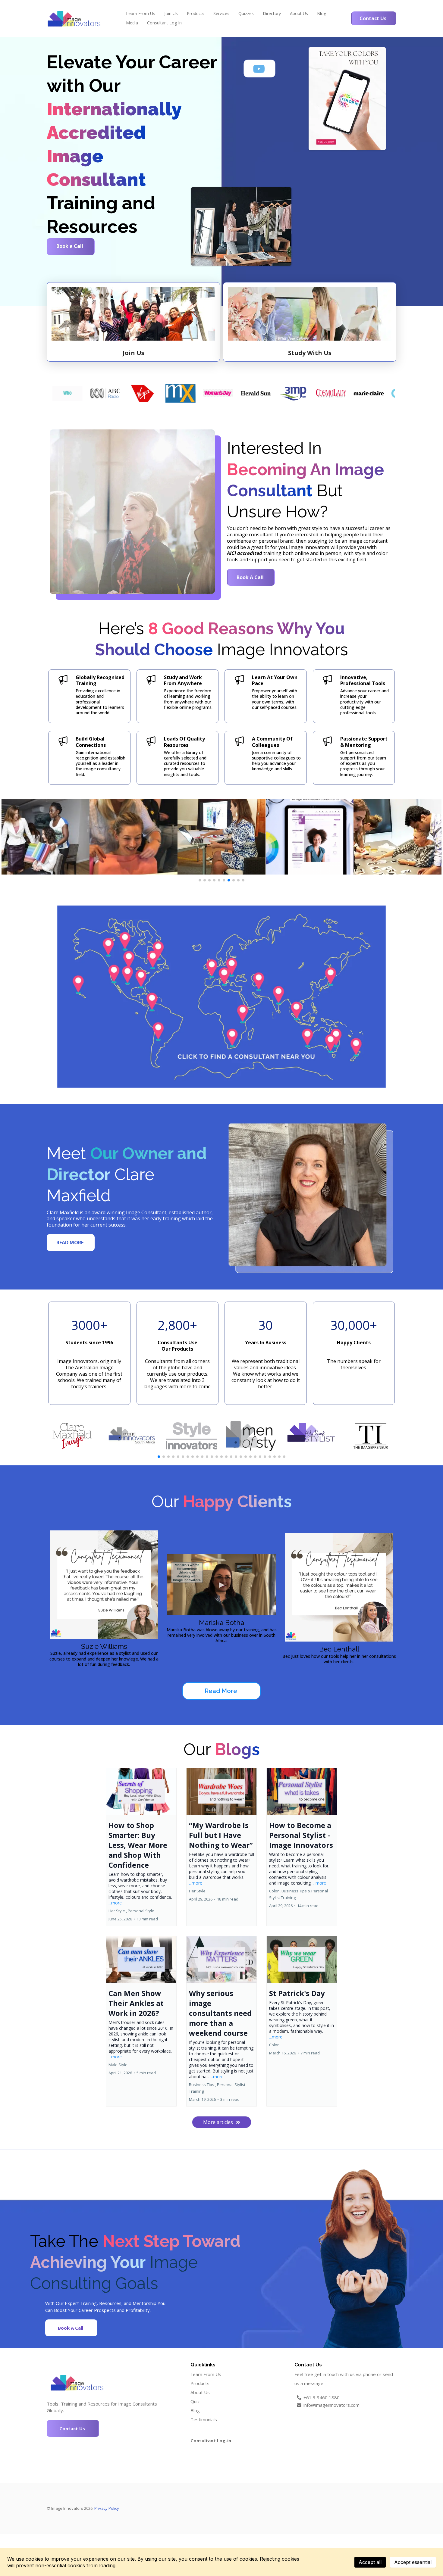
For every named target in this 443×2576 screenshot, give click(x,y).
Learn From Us (141, 13)
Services (221, 13)
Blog (322, 13)
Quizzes (246, 13)
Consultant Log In (164, 23)
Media (132, 23)
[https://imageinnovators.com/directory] (222, 997)
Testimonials (204, 2419)
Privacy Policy (107, 2508)
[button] (141, 1847)
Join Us (171, 13)
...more (115, 1903)
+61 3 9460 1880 (322, 2397)
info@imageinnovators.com (331, 2405)
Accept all (370, 2562)
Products (196, 13)
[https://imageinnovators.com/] (74, 18)
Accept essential (413, 2562)
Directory (272, 13)
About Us (299, 13)
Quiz (195, 2401)
